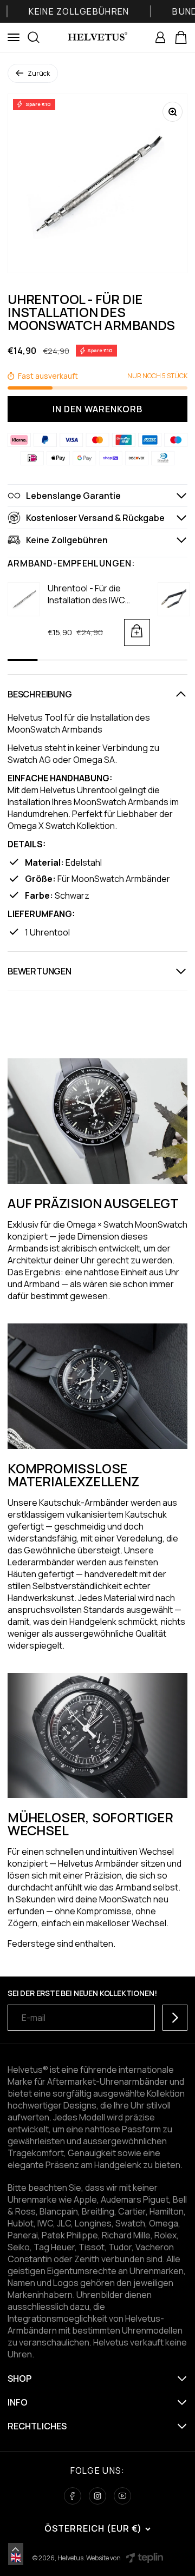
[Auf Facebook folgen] (73, 2496)
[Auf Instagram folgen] (97, 2496)
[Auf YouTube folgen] (122, 2496)
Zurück (39, 73)
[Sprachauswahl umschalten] (16, 2549)
